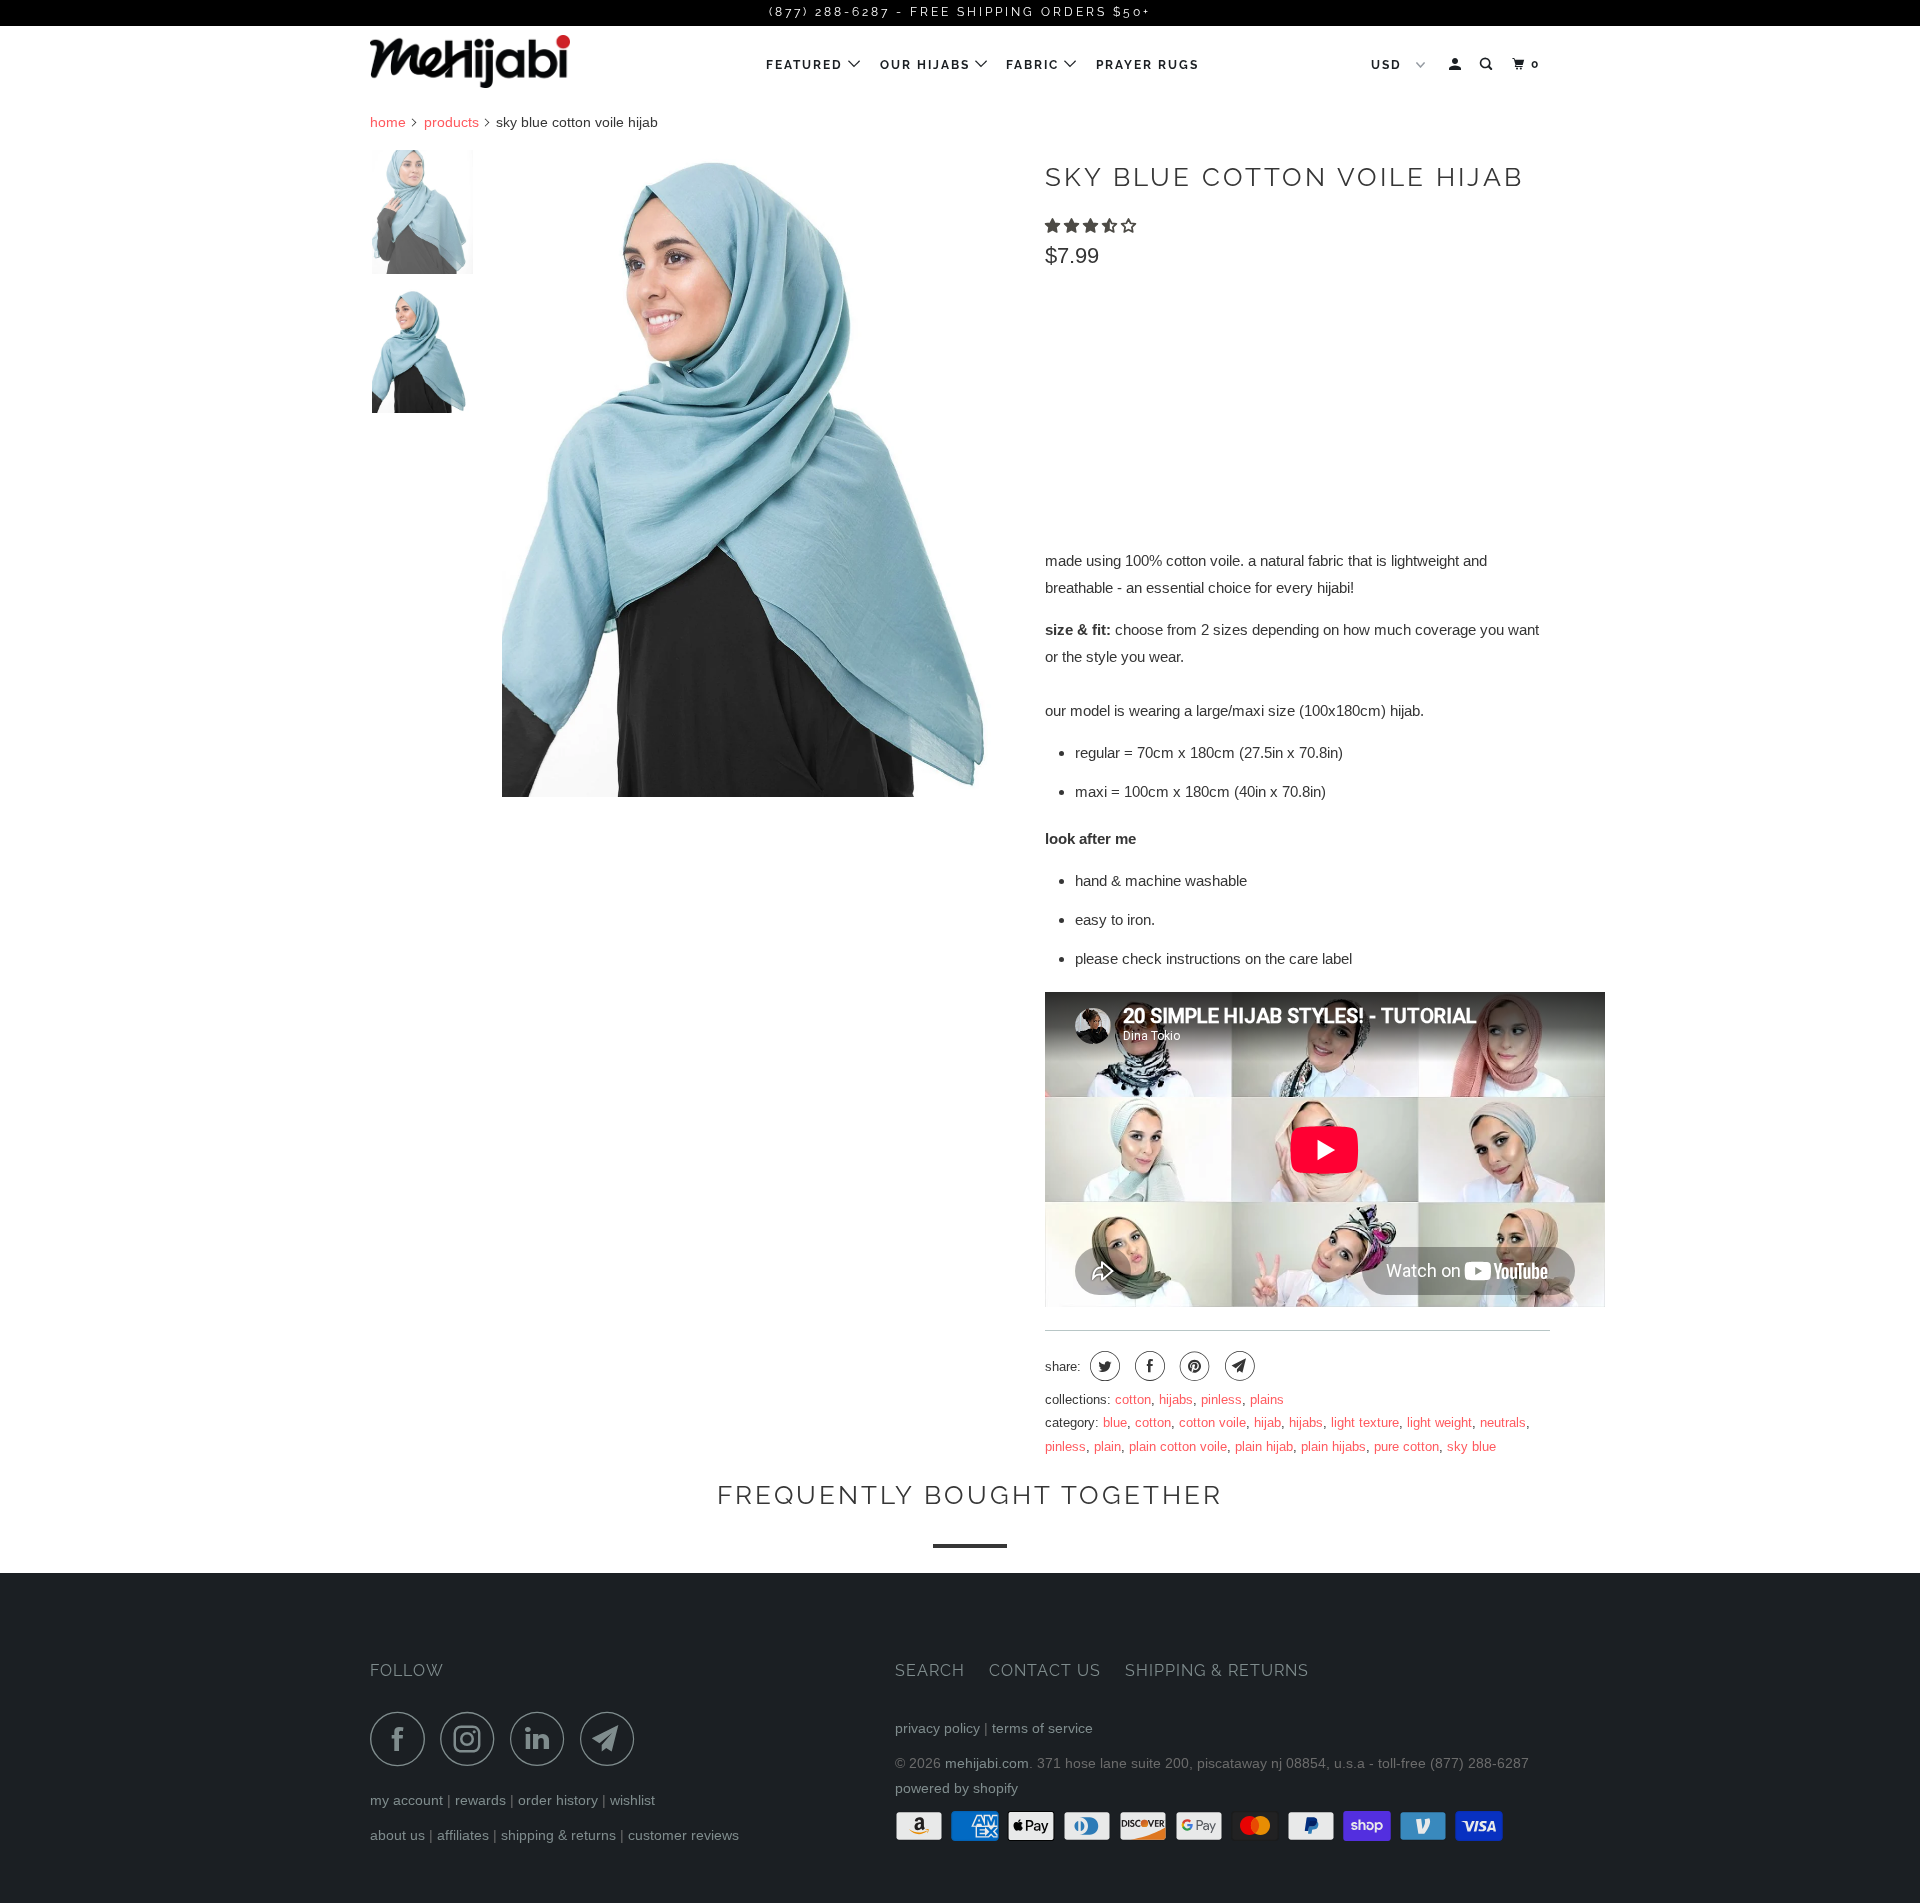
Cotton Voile (1212, 1422)
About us (397, 1835)
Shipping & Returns (558, 1835)
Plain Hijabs (1333, 1446)
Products (451, 122)
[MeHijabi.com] (472, 61)
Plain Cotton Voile (1178, 1446)
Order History (558, 1800)
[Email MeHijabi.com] (613, 1738)
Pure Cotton (1406, 1446)
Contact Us (1045, 1670)
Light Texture (1365, 1422)
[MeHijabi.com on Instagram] (473, 1738)
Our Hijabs (927, 65)
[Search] (1488, 64)
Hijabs (1176, 1399)
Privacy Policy (937, 1728)
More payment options (1440, 483)
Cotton (1133, 1399)
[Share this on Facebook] (1147, 1366)
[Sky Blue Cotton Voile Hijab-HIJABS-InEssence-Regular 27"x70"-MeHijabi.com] (763, 474)
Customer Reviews (683, 1835)
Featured (807, 65)
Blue (1115, 1422)
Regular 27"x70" (1114, 344)
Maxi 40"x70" (1247, 344)
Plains (1267, 1399)
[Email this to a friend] (1237, 1366)
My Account (406, 1800)
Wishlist (632, 1800)
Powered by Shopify (956, 1788)
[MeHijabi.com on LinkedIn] (543, 1738)
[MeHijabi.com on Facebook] (403, 1738)
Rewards (480, 1800)
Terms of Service (1042, 1728)
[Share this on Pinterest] (1192, 1366)
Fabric (1035, 65)
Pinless (1221, 1399)
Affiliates (463, 1835)
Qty (1058, 439)
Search (930, 1670)
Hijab (1267, 1422)
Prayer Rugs (1147, 65)
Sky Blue (1471, 1446)
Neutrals (1503, 1422)
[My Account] (1457, 64)
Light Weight (1439, 1422)
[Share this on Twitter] (1102, 1366)
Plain (1107, 1446)
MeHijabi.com (987, 1763)
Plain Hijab (1264, 1446)
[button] (1092, 225)
